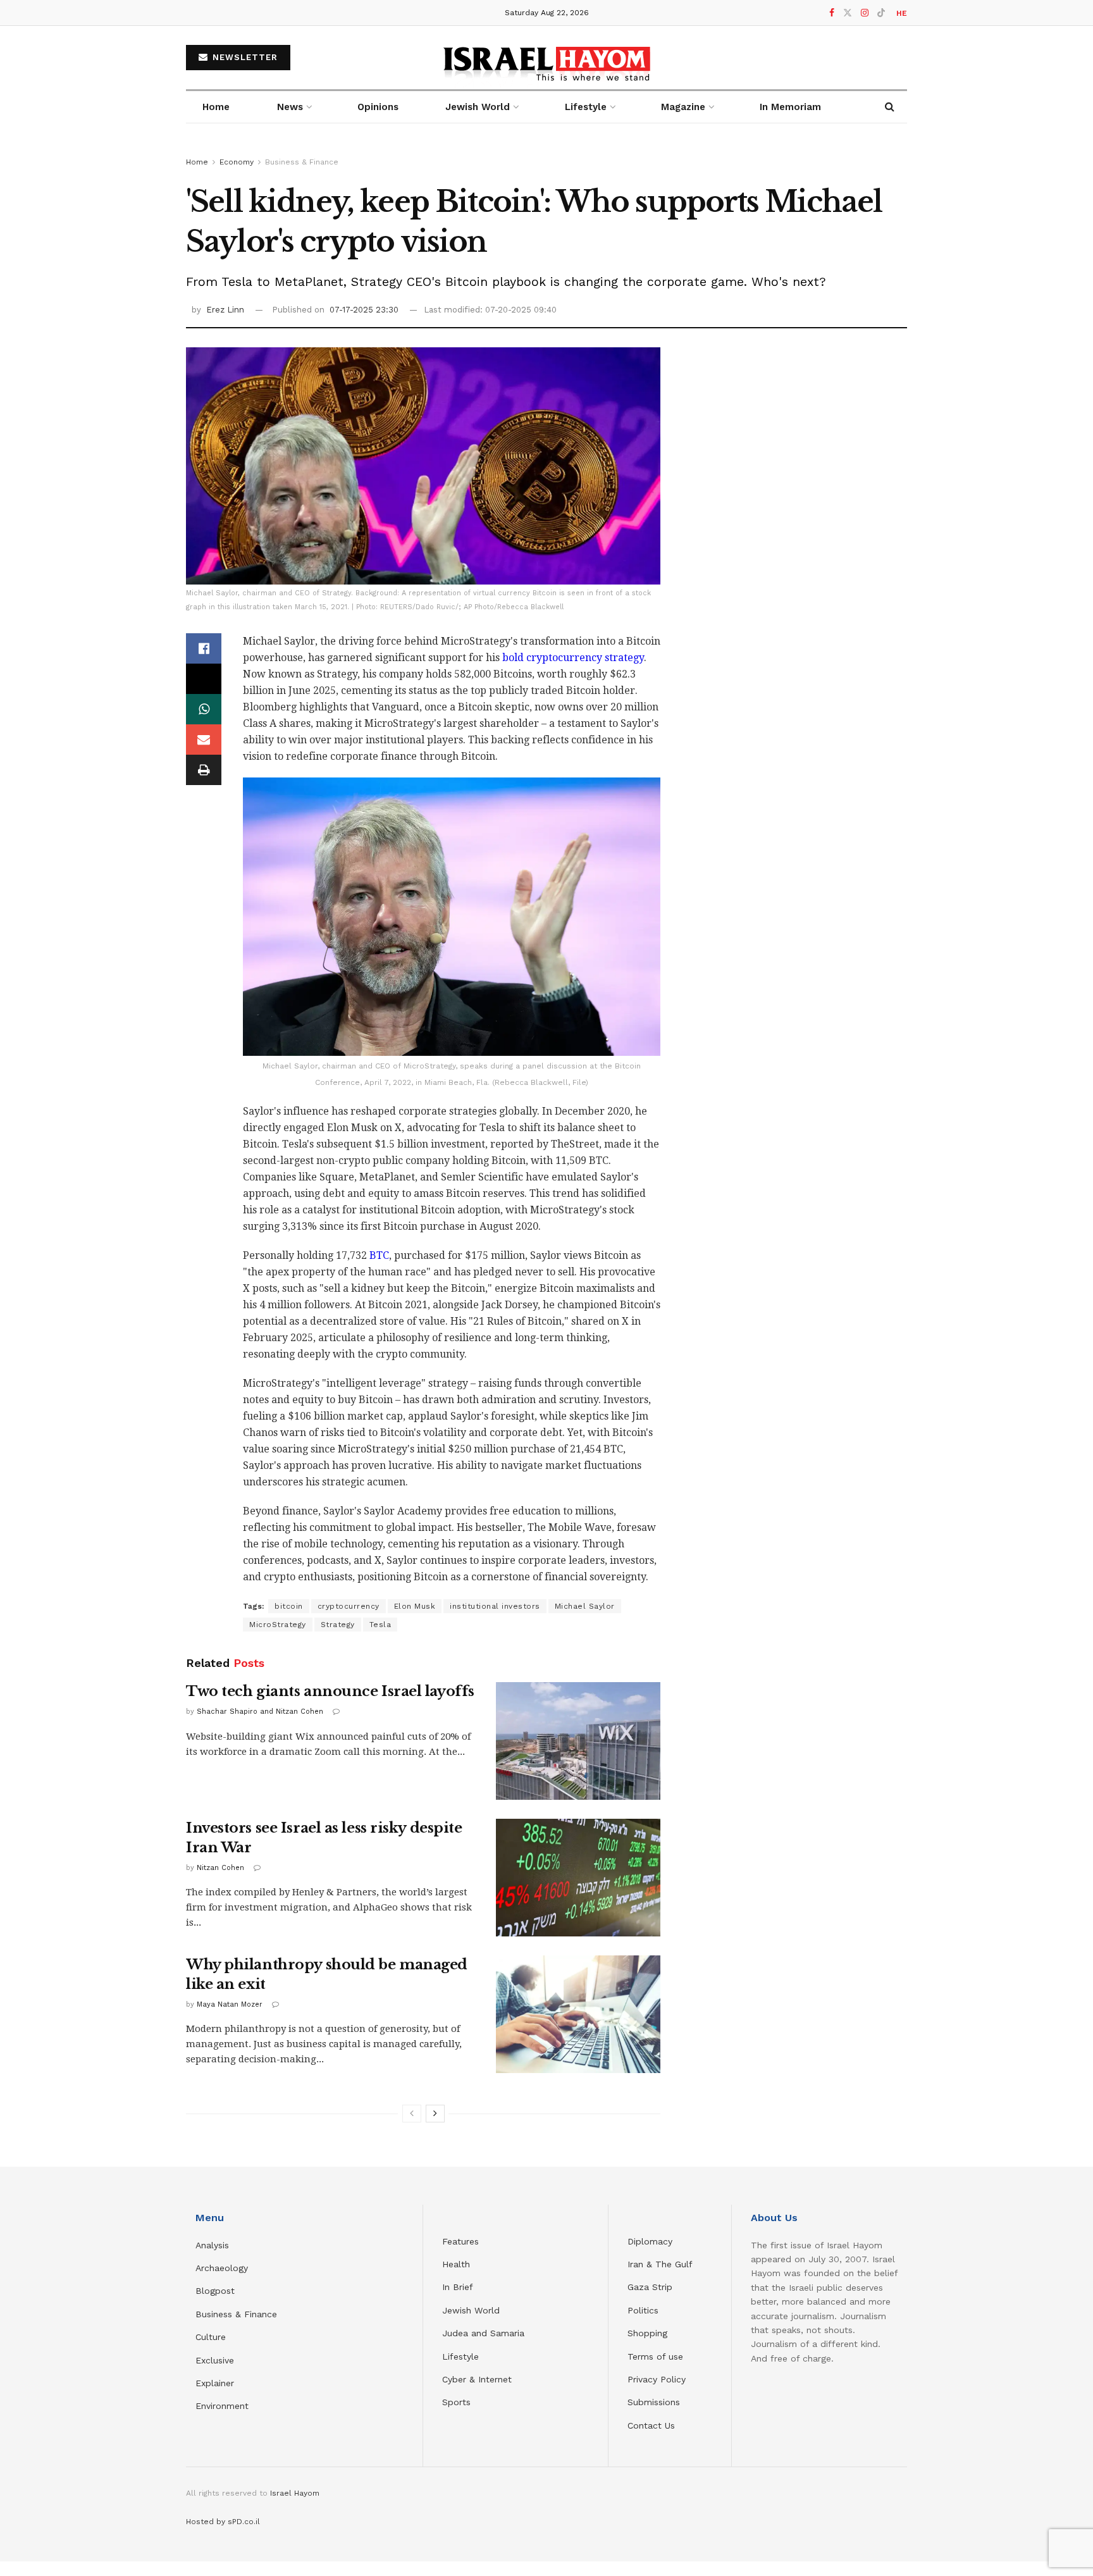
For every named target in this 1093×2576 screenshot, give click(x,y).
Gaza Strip (650, 2287)
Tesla (380, 1625)
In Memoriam (790, 107)
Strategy (338, 1625)
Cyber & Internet (477, 2379)
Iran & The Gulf (660, 2264)
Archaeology (222, 2268)
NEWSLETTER (244, 57)
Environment (222, 2406)
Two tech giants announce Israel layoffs (330, 1691)
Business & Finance (302, 162)
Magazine (683, 107)
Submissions (654, 2402)
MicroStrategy (278, 1625)
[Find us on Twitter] (848, 13)
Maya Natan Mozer (230, 2004)
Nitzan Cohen (220, 1868)
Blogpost (215, 2291)
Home (216, 107)
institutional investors (495, 1606)
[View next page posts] (435, 2114)
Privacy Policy (657, 2379)
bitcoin (289, 1606)
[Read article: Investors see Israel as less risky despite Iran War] (578, 1878)
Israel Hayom (295, 2493)
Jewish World (471, 2310)
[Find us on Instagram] (865, 13)
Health (456, 2264)
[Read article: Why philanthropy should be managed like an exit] (578, 2014)
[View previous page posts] (412, 2114)
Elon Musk (415, 1606)
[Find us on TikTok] (881, 13)
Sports (456, 2402)
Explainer (215, 2383)
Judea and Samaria (483, 2333)
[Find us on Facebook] (832, 13)
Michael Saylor (585, 1606)
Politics (643, 2310)
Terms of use (655, 2356)
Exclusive (215, 2360)
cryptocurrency (349, 1606)
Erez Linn (225, 310)
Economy (237, 162)
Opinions (378, 107)
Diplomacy (651, 2241)
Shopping (647, 2333)
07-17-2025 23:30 (364, 310)
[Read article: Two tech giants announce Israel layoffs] (578, 1741)
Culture (211, 2337)
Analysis (214, 2245)
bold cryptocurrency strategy (573, 658)
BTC (379, 1255)
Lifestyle (460, 2356)
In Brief (458, 2287)
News (290, 107)
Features (460, 2241)
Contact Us (651, 2425)
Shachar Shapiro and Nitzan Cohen (260, 1712)
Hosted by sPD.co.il (223, 2522)
